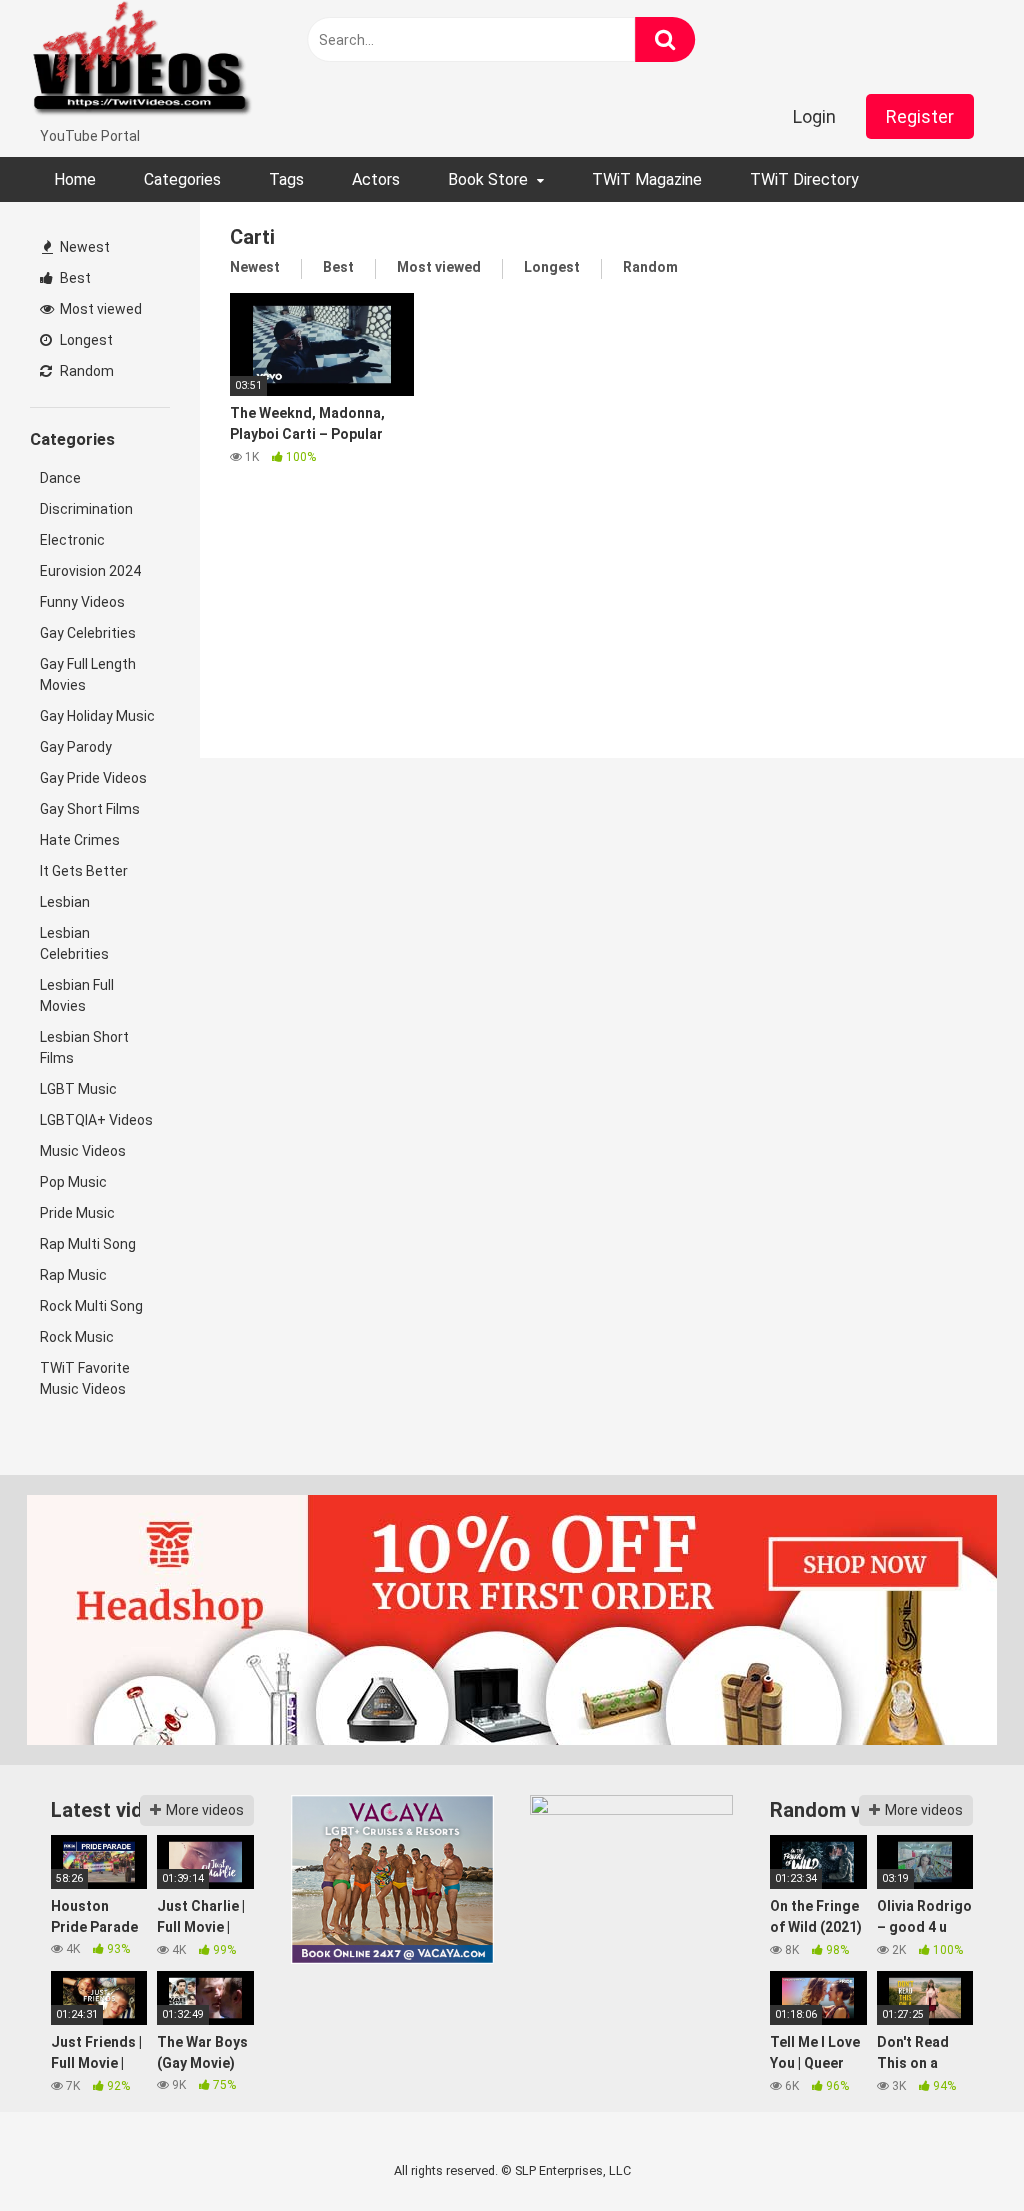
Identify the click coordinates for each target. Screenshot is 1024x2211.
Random (85, 371)
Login (814, 116)
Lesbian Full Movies (77, 995)
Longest (85, 340)
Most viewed (99, 309)
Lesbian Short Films (84, 1047)
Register (920, 116)
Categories (182, 179)
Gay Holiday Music (97, 716)
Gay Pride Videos (93, 778)
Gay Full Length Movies (88, 674)
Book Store (488, 179)
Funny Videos (82, 602)
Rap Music (73, 1275)
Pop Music (73, 1182)
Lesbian (65, 902)
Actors (376, 179)
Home (75, 179)
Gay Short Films (90, 809)
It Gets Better (84, 871)
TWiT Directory (804, 179)
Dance (60, 478)
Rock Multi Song (91, 1306)
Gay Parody (76, 747)
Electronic (72, 540)
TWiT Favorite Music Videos (85, 1378)
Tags (286, 179)
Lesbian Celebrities (74, 943)
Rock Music (77, 1337)
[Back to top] (957, 2150)
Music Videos (83, 1151)
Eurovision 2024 (90, 571)
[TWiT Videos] (142, 63)
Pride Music (77, 1213)
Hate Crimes (80, 840)
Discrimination (86, 509)
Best (74, 278)
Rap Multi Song (88, 1244)
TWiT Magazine (647, 179)
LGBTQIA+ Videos (96, 1120)
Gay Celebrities (88, 633)
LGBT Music (78, 1089)
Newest (83, 247)
